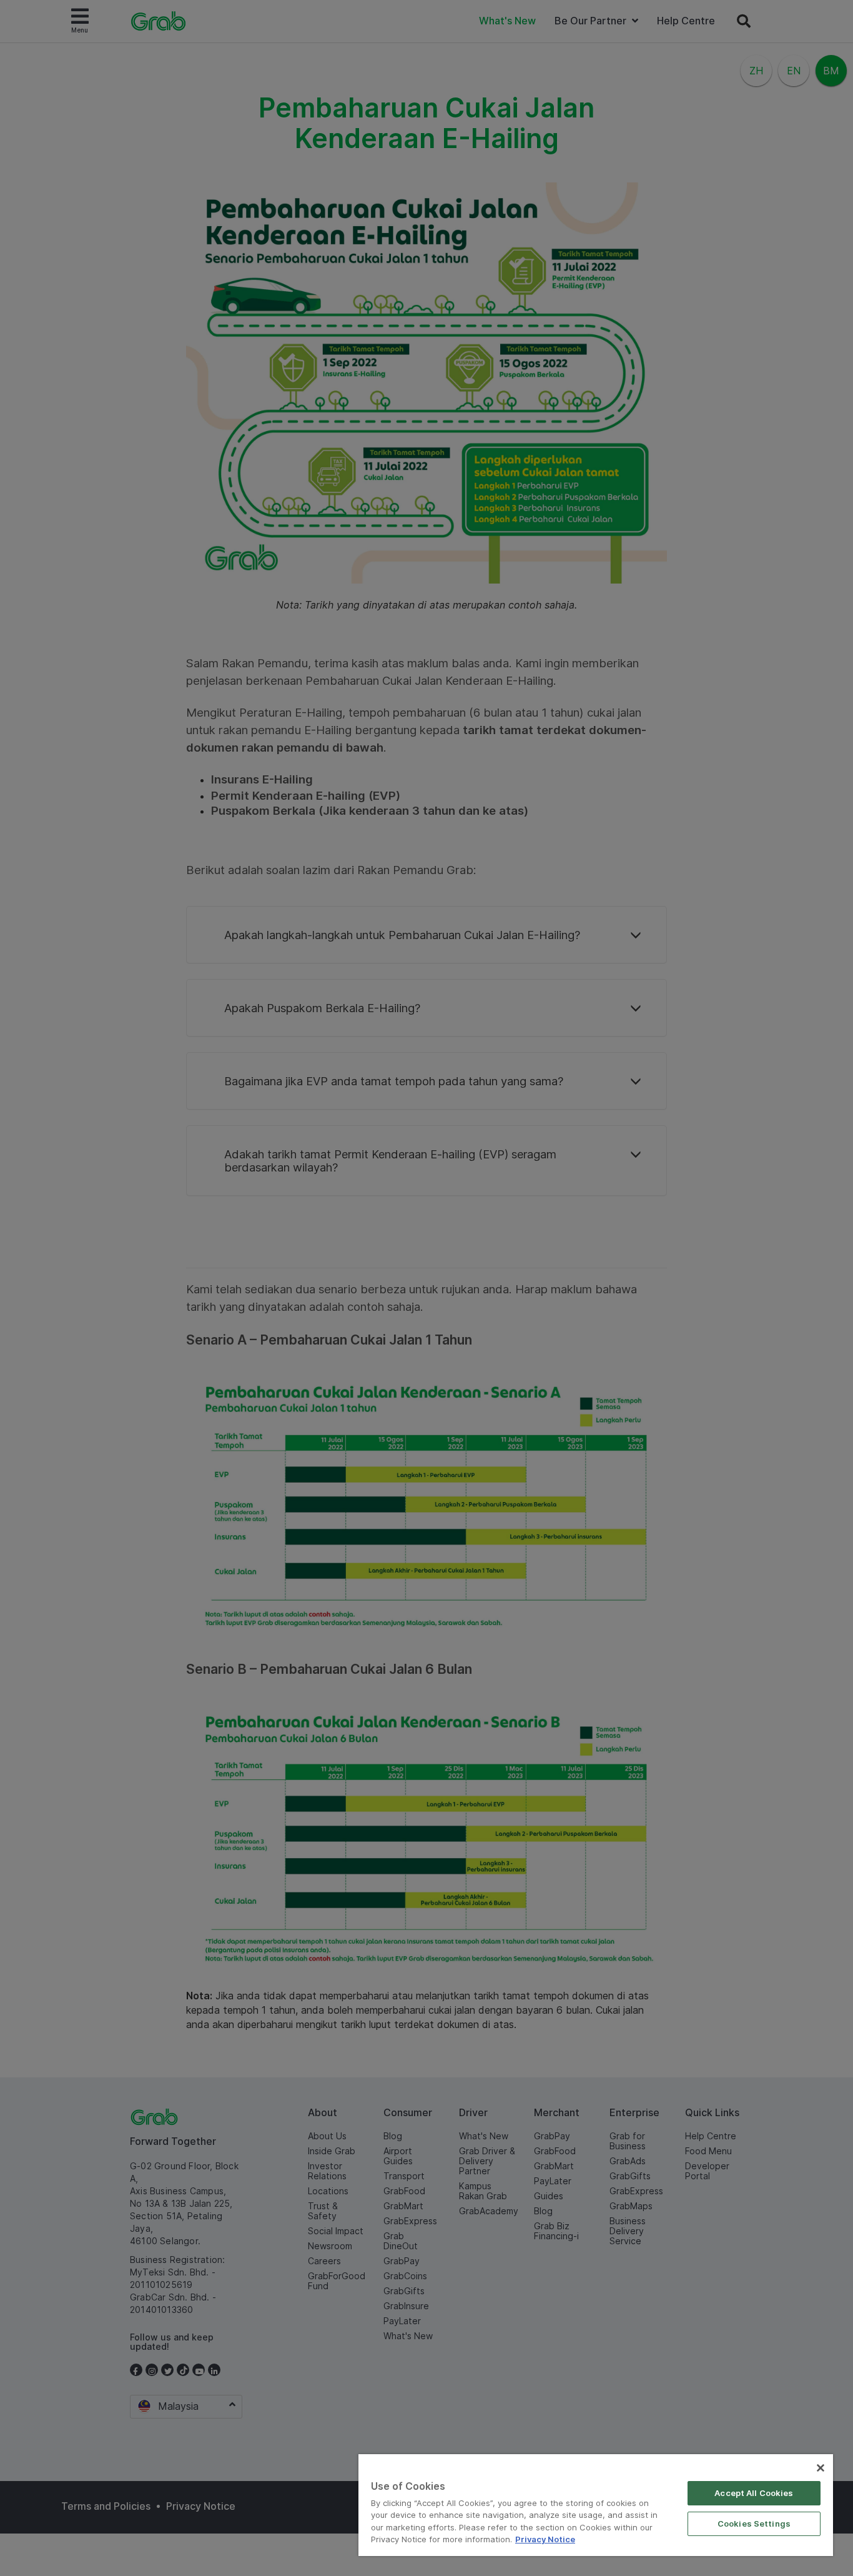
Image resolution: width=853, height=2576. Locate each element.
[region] (596, 2505)
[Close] (821, 2468)
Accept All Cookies (754, 2493)
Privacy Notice (545, 2539)
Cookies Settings (754, 2524)
